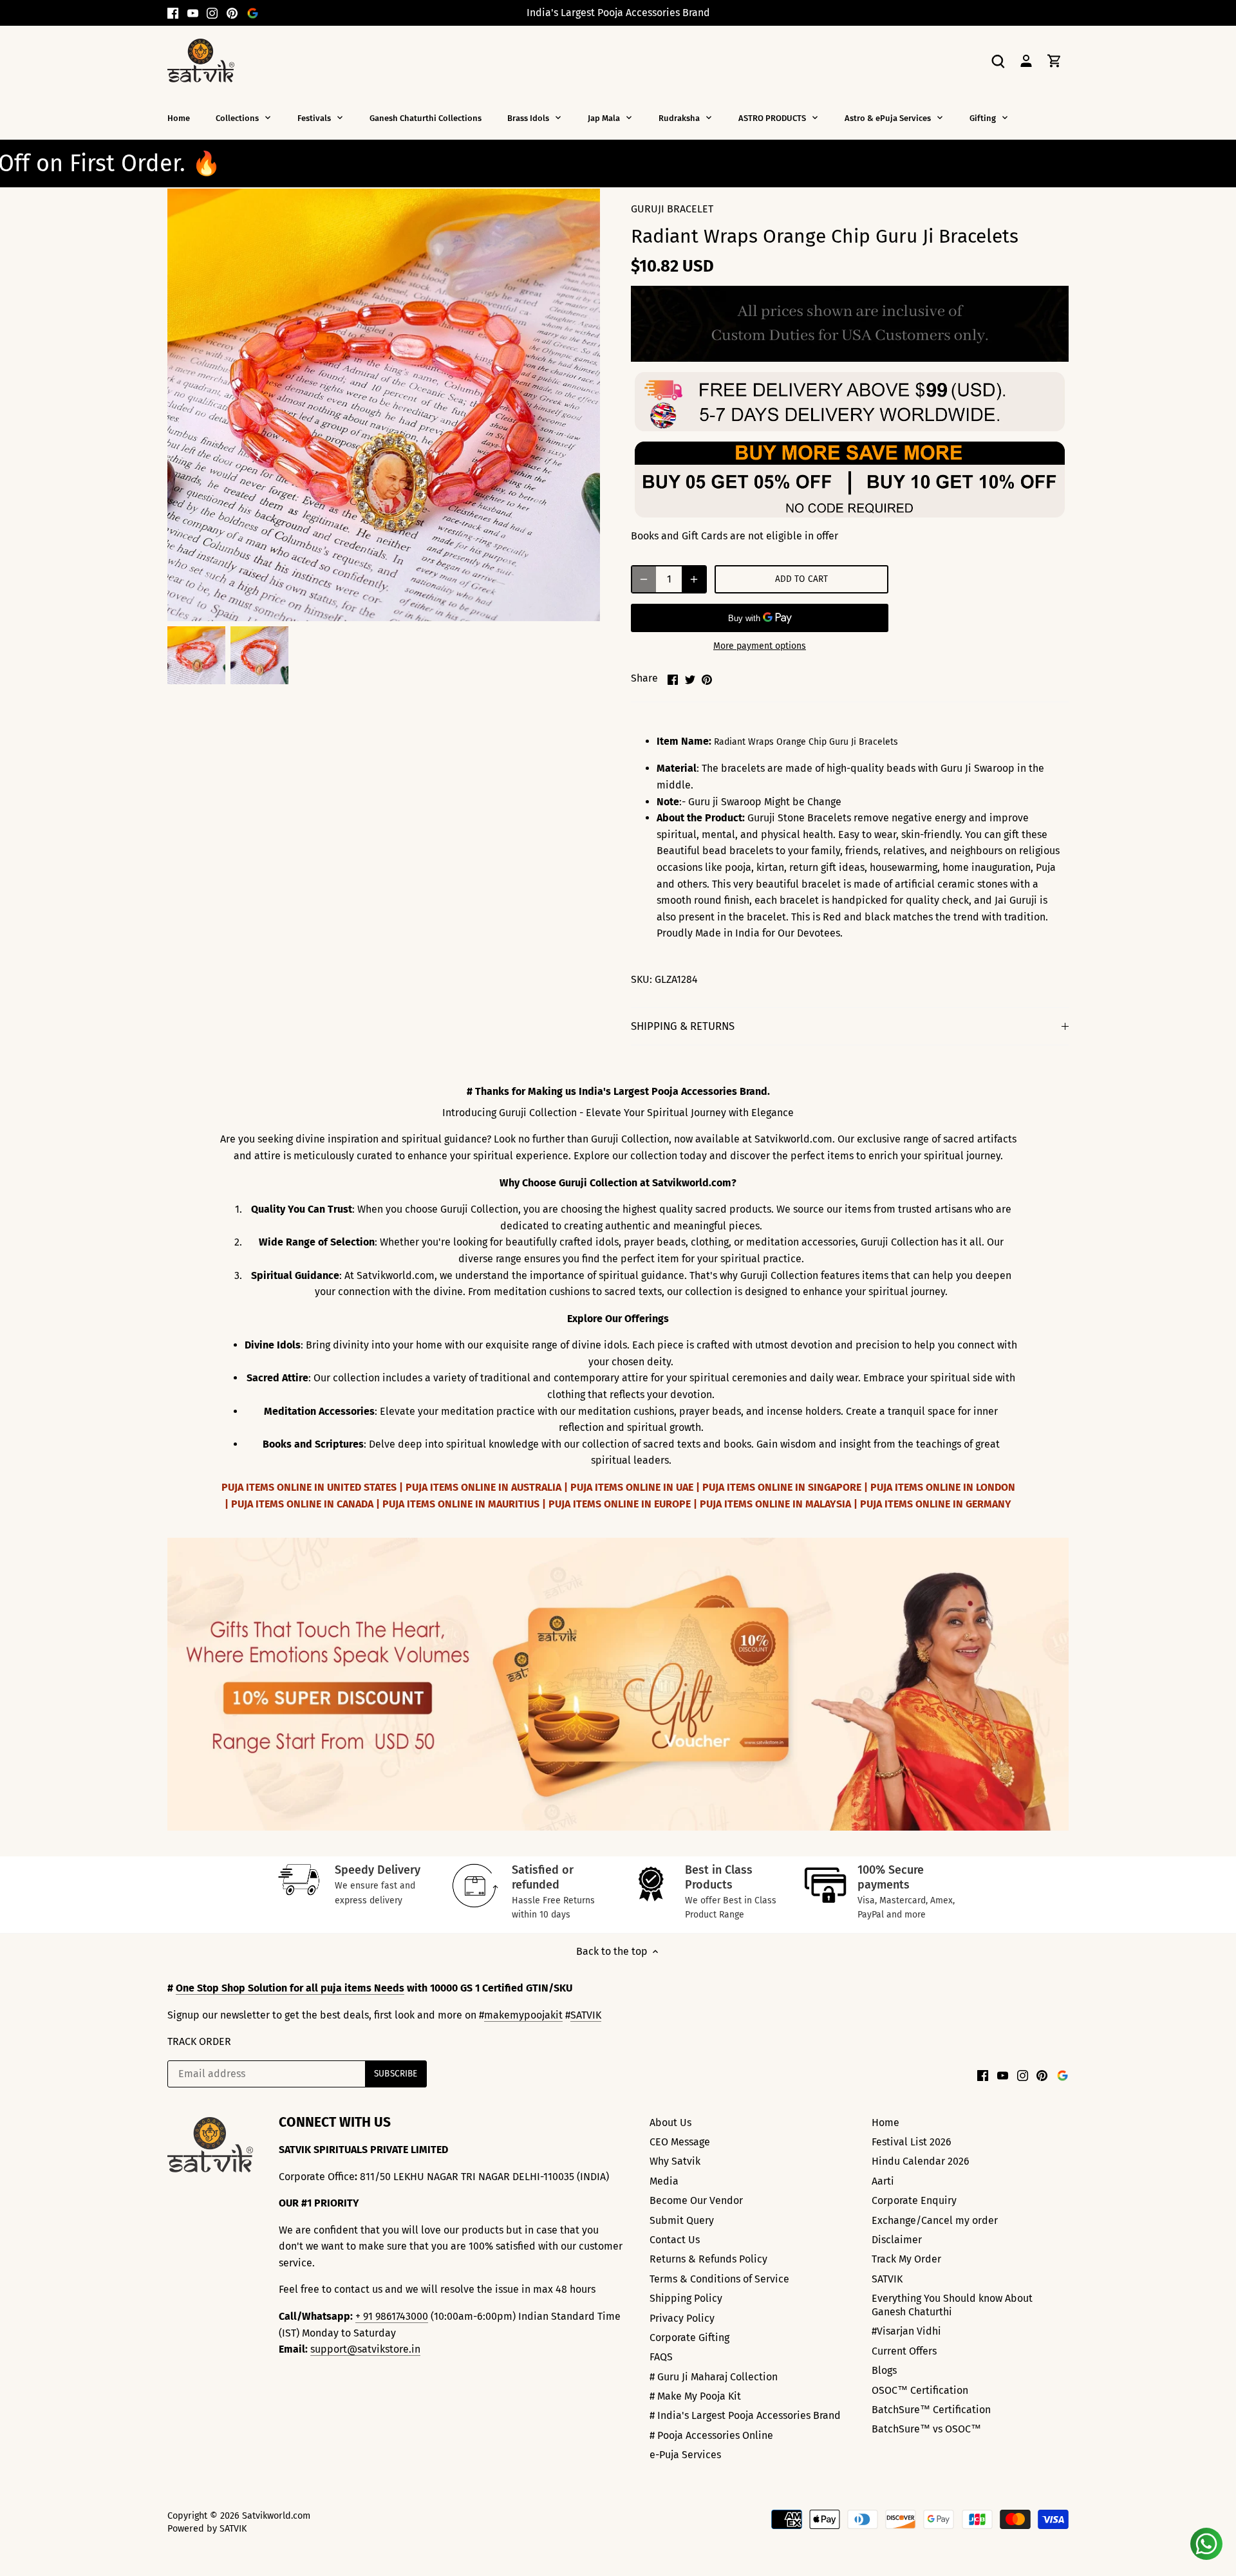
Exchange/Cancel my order (935, 2220)
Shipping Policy (686, 2298)
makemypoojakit (523, 2015)
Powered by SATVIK (207, 2529)
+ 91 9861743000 (392, 2316)
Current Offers (904, 2351)
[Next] (1062, 1685)
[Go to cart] (1054, 60)
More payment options (760, 646)
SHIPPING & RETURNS (683, 1026)
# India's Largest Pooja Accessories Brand (745, 2415)
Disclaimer (897, 2240)
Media (664, 2181)
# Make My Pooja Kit (695, 2396)
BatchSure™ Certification (931, 2410)
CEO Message (680, 2142)
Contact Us (675, 2240)
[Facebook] (173, 13)
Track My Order (906, 2259)
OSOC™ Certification (920, 2390)
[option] (196, 655)
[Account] (1026, 60)
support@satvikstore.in (365, 2349)
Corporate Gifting (689, 2338)
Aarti (883, 2181)
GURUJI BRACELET (672, 209)
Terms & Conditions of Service (719, 2279)
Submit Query (682, 2220)
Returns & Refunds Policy (708, 2259)
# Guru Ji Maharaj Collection (714, 2377)
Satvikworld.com (276, 2516)
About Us (670, 2123)
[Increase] (694, 579)
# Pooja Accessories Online (711, 2435)
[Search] (998, 60)
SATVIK (586, 2015)
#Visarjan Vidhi (906, 2331)
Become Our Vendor (696, 2200)
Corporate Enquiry (914, 2200)
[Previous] (174, 1685)
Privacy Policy (682, 2318)
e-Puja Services (685, 2455)
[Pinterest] (232, 13)
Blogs (884, 2370)
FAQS (661, 2357)
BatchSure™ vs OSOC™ (926, 2429)
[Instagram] (212, 13)
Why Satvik (675, 2161)
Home (885, 2123)
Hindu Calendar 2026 (921, 2161)
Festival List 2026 (912, 2142)
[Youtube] (193, 13)
